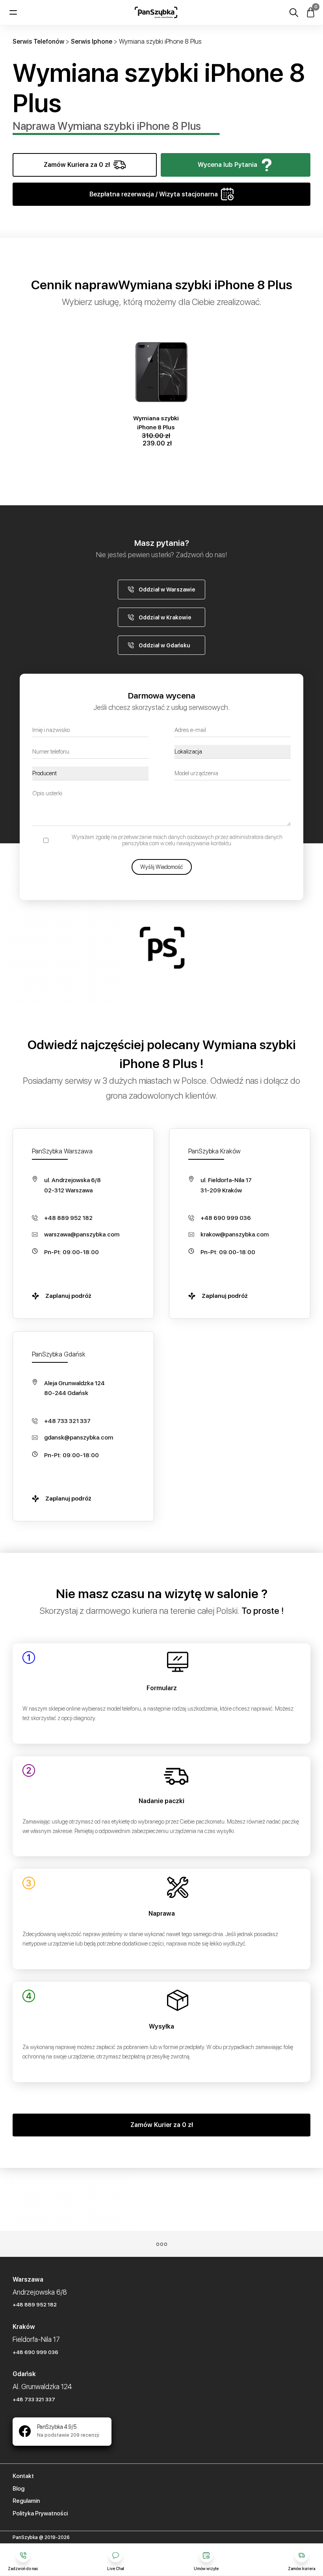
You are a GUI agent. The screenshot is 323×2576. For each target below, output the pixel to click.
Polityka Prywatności (40, 2513)
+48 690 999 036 (226, 1218)
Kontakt (23, 2476)
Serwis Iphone (92, 42)
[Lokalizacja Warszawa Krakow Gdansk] (233, 752)
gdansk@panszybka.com (79, 1438)
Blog (19, 2489)
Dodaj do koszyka (160, 340)
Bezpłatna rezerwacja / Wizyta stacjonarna (154, 194)
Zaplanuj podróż (68, 1296)
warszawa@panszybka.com (82, 1234)
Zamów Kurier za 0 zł (162, 2125)
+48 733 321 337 (67, 1421)
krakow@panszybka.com (235, 1234)
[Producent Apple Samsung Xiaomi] (90, 773)
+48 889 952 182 (68, 1218)
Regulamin (26, 2501)
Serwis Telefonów (38, 42)
